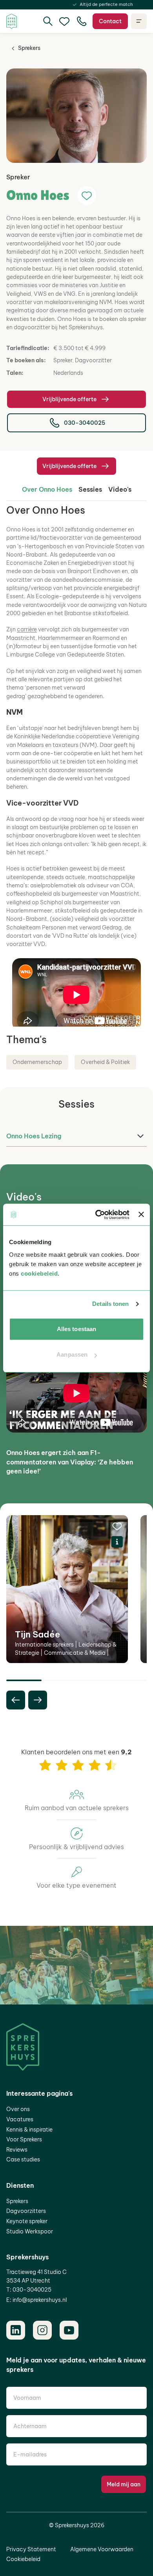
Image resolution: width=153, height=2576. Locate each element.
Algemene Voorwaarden (102, 2549)
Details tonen (110, 1304)
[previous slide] (16, 1700)
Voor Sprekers (24, 2139)
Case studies (23, 2159)
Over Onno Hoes (47, 489)
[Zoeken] (48, 21)
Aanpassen (72, 1354)
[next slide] (38, 1700)
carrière (27, 629)
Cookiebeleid (23, 2559)
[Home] (12, 21)
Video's (120, 489)
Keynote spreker (27, 2221)
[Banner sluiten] (141, 1215)
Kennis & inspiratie (29, 2130)
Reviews (17, 2150)
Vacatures (20, 2119)
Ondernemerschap (37, 1062)
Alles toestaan (76, 1329)
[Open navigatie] (139, 21)
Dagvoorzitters (26, 2211)
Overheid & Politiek (105, 1062)
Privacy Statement (31, 2549)
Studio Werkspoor (30, 2231)
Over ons (18, 2109)
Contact (110, 21)
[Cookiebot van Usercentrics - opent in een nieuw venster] (97, 1215)
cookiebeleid (39, 1273)
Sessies (90, 489)
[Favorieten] (64, 21)
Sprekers (29, 48)
